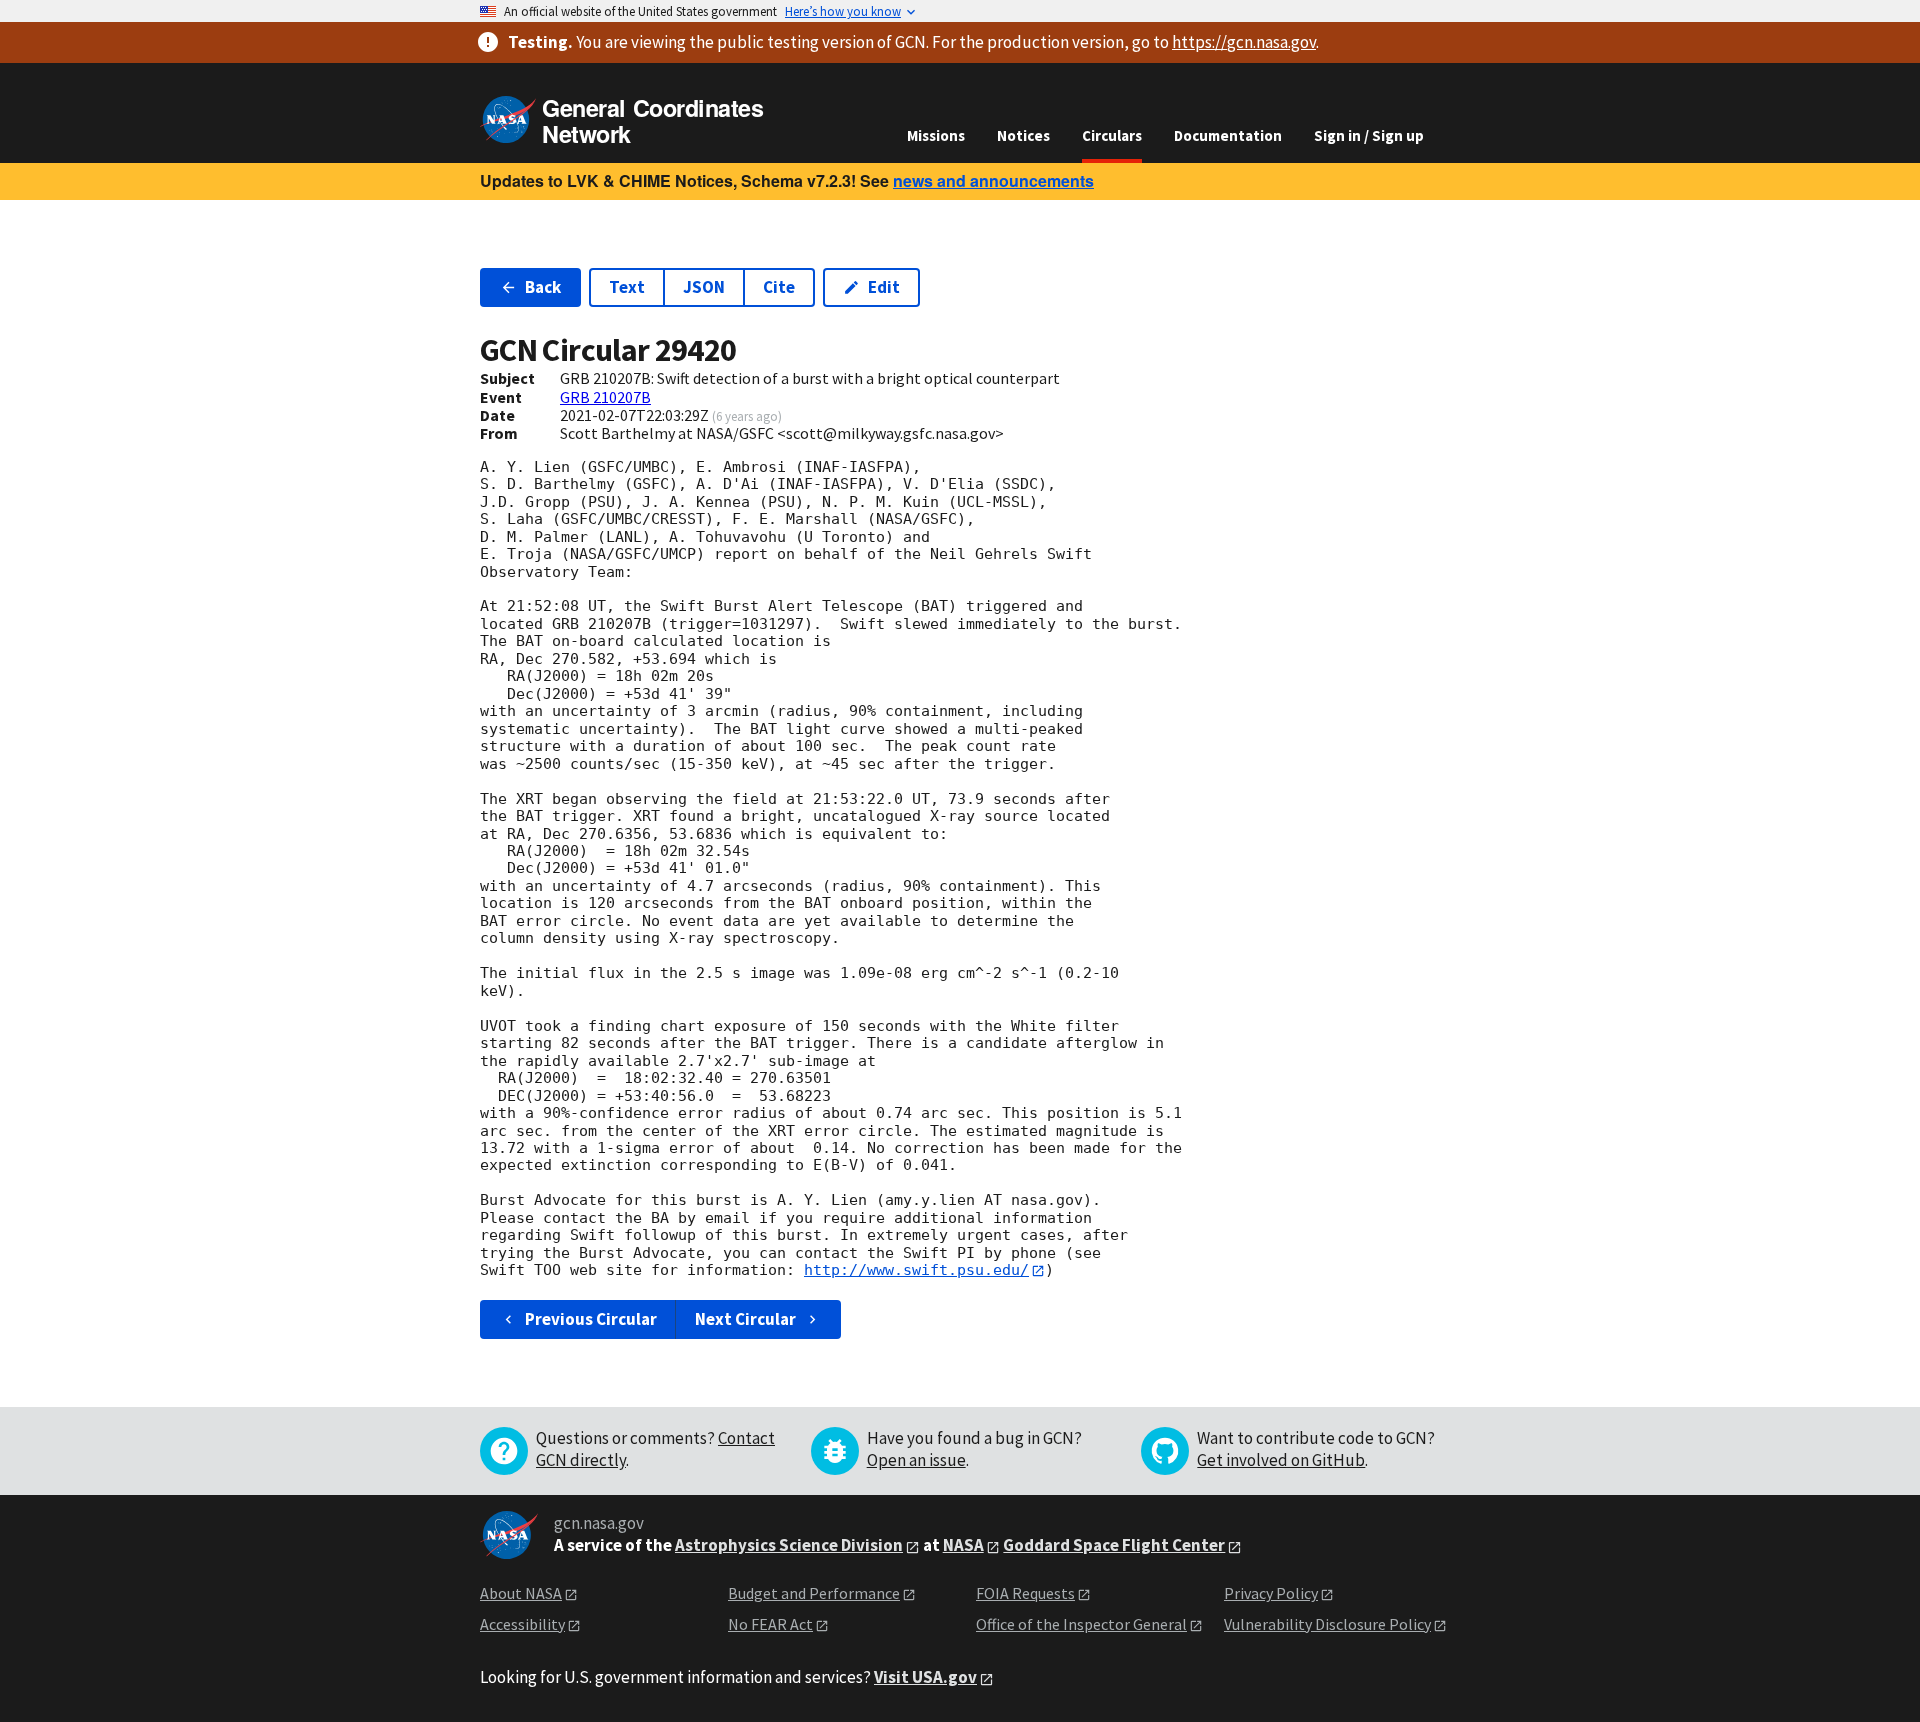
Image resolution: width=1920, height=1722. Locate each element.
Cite (779, 287)
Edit (884, 287)
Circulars (1112, 135)
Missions (936, 135)
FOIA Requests (1025, 1593)
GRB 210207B (605, 397)
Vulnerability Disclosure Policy (1327, 1624)
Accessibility (522, 1624)
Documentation (1228, 135)
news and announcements (993, 180)
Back (543, 287)
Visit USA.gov (925, 1677)
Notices (1023, 135)
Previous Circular (591, 1319)
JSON (704, 287)
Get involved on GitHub (1281, 1460)
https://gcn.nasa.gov (1244, 42)
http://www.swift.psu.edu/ (916, 1270)
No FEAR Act (770, 1624)
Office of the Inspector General (1081, 1624)
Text (627, 287)
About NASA (521, 1593)
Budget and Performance (814, 1593)
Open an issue (916, 1460)
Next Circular (745, 1319)
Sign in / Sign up (1369, 135)
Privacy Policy (1271, 1593)
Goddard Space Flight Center (1114, 1545)
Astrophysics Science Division (789, 1545)
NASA (963, 1545)
